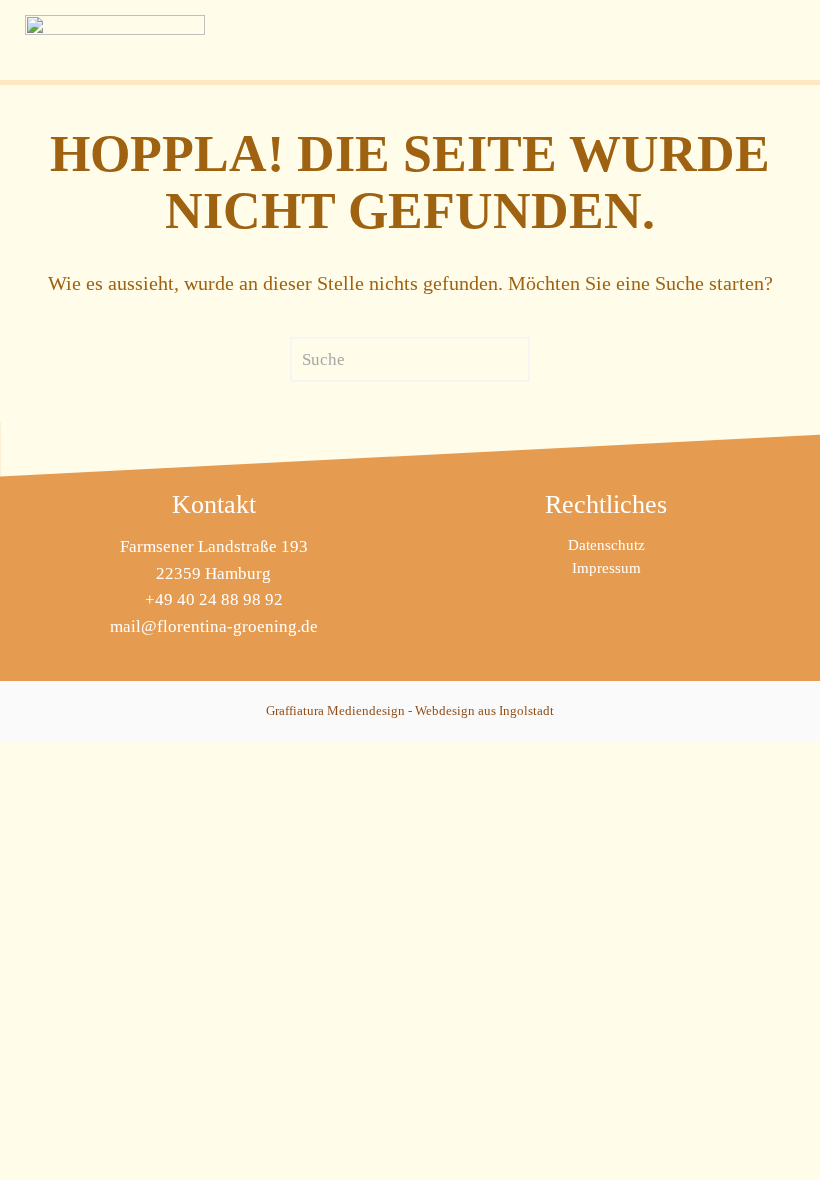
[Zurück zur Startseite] (115, 40)
